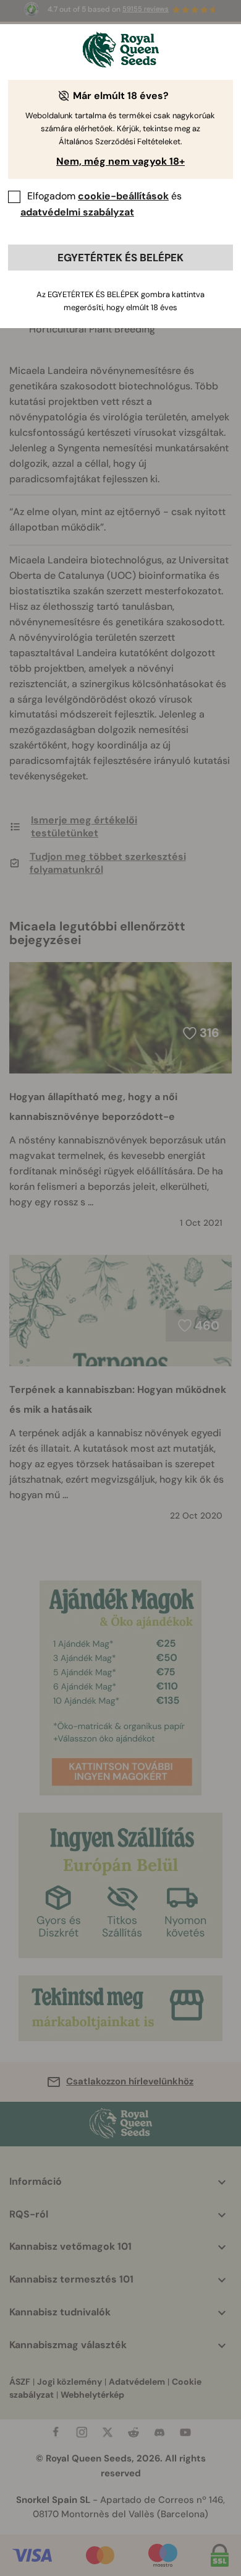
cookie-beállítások (123, 196)
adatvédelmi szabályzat (77, 212)
